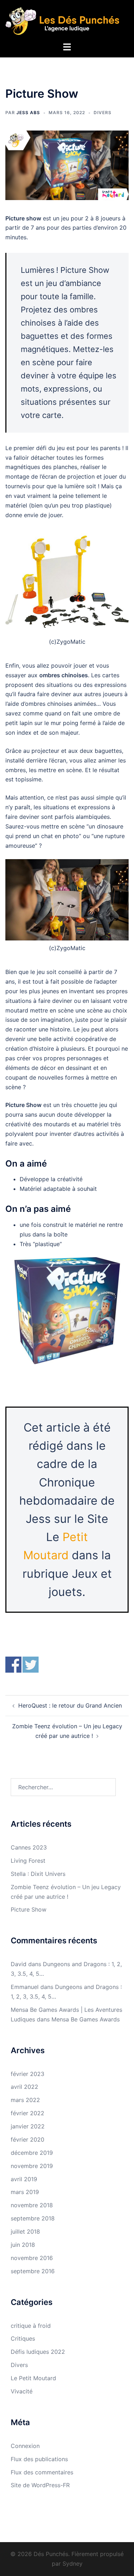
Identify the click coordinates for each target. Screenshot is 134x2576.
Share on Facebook (13, 1665)
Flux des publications (39, 2459)
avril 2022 (24, 2087)
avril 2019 (24, 2179)
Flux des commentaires (42, 2472)
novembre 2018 (32, 2205)
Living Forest (28, 1861)
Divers (103, 113)
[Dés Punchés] (67, 20)
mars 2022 (25, 2100)
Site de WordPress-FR (40, 2485)
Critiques (23, 2338)
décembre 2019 (32, 2153)
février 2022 (28, 2113)
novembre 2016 (32, 2258)
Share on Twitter (31, 1665)
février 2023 (28, 2074)
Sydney (73, 2564)
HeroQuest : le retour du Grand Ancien (70, 1705)
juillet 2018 (25, 2231)
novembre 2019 (32, 2166)
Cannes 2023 (29, 1847)
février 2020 (28, 2139)
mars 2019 (25, 2192)
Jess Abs (28, 113)
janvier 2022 (28, 2126)
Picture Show (29, 1909)
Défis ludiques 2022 (38, 2352)
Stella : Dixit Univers (38, 1874)
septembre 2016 (33, 2271)
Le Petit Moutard (33, 2378)
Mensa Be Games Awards (86, 2019)
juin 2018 (23, 2245)
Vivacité (22, 2391)
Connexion (25, 2446)
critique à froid (31, 2326)
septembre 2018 (33, 2218)
